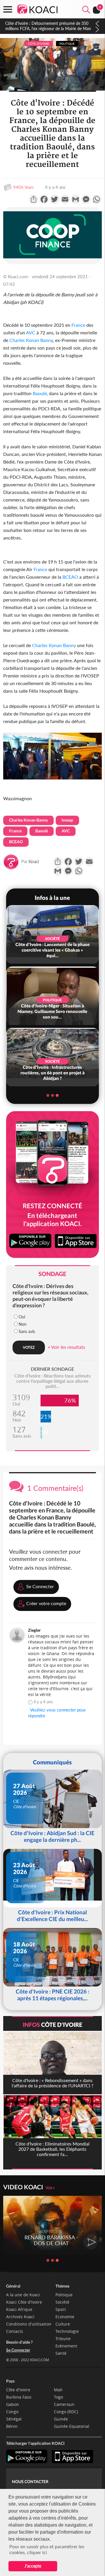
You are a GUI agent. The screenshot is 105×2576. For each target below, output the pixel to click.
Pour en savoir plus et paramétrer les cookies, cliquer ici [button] (47, 2549)
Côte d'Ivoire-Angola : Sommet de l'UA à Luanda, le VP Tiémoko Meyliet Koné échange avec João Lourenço (49, 28)
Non (23, 1324)
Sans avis (27, 1331)
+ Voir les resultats (66, 1347)
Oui (22, 1317)
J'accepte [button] (33, 2566)
